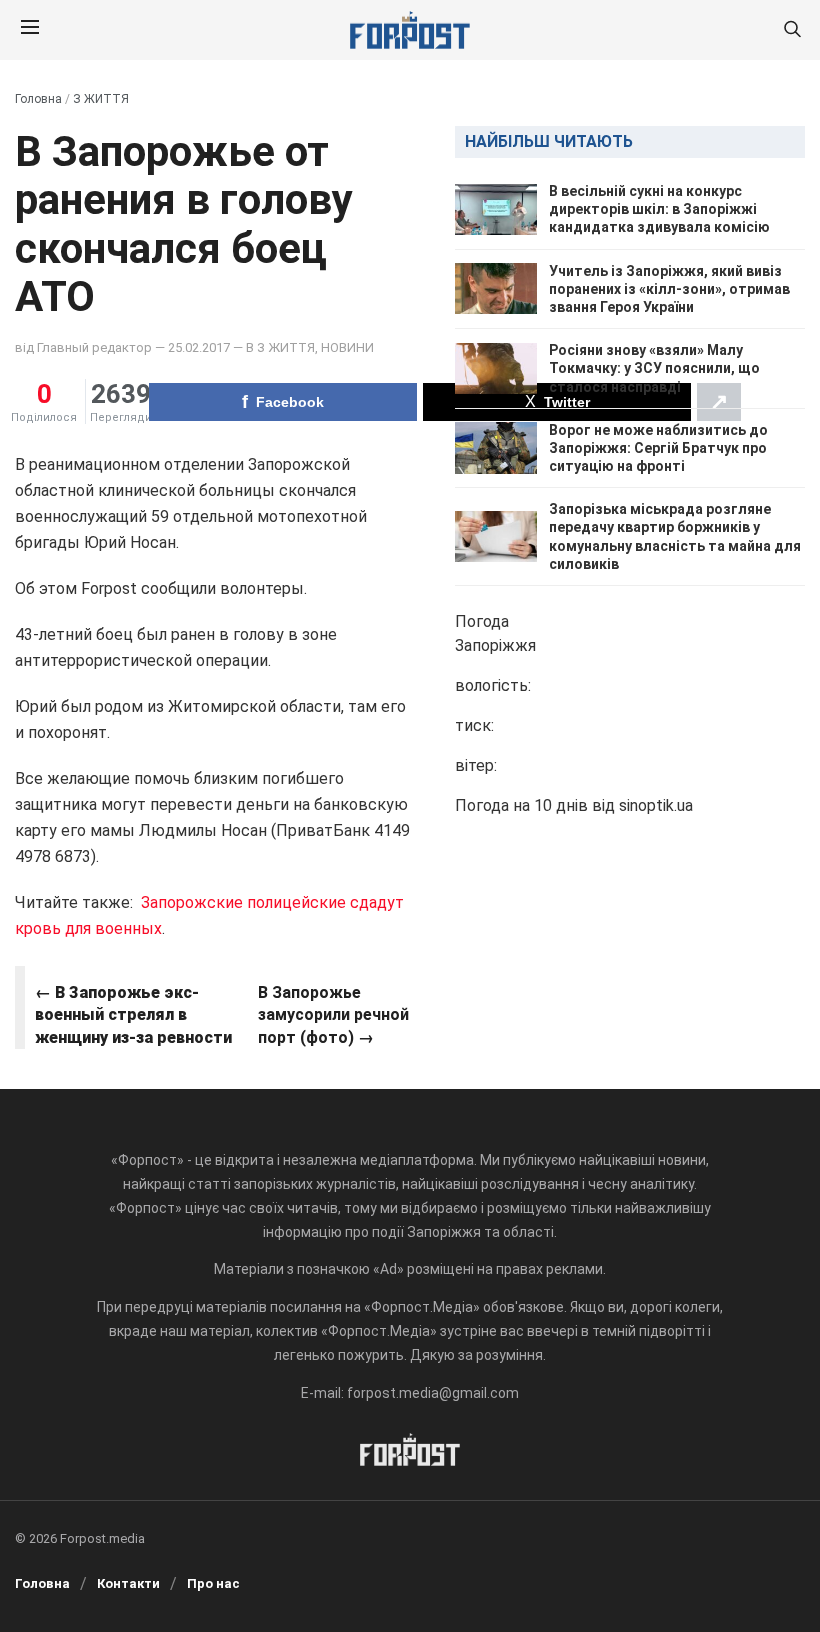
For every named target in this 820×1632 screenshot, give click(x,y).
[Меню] (30, 30)
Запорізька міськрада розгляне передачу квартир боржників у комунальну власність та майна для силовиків (675, 536)
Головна (38, 99)
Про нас (213, 1583)
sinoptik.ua (656, 805)
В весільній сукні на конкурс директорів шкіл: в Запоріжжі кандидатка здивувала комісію (659, 209)
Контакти (128, 1583)
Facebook (290, 402)
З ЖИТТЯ (101, 99)
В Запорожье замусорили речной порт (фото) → (333, 1015)
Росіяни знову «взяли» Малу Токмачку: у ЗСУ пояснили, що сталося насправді (654, 368)
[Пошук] (792, 30)
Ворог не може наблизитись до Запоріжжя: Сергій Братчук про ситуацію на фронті (658, 448)
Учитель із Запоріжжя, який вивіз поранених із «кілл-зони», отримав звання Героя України (669, 289)
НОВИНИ (347, 347)
